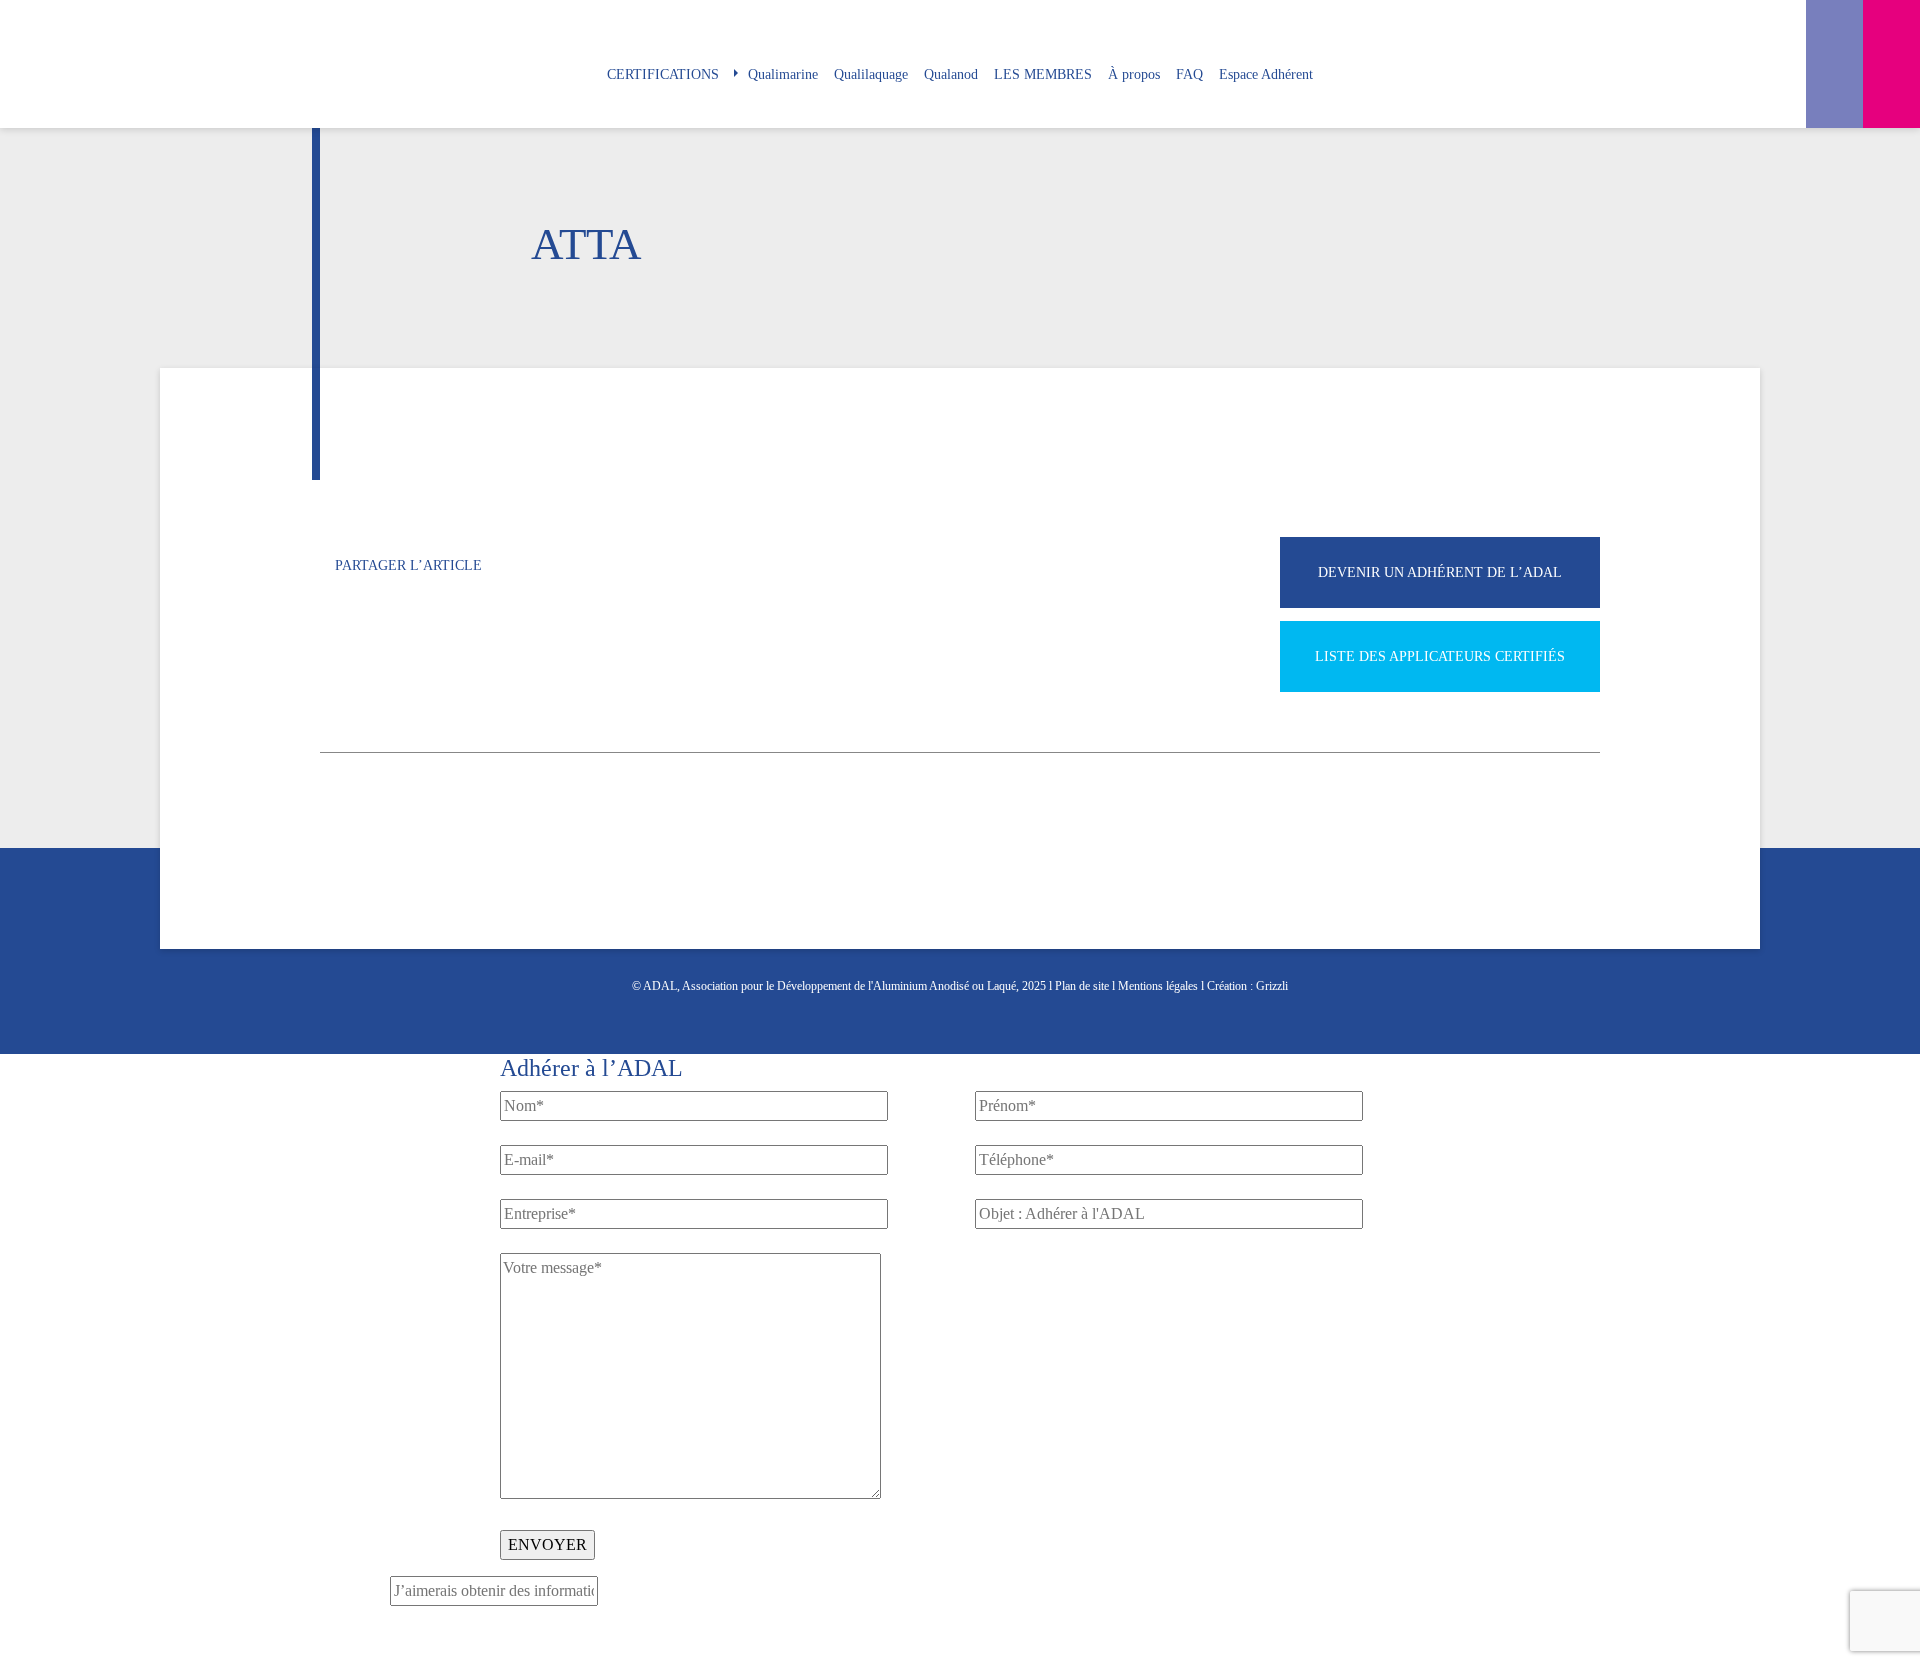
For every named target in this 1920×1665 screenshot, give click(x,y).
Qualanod (951, 74)
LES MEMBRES (1043, 74)
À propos (1134, 74)
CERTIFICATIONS (663, 74)
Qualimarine (783, 74)
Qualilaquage (871, 74)
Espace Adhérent (1266, 74)
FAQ (1189, 74)
